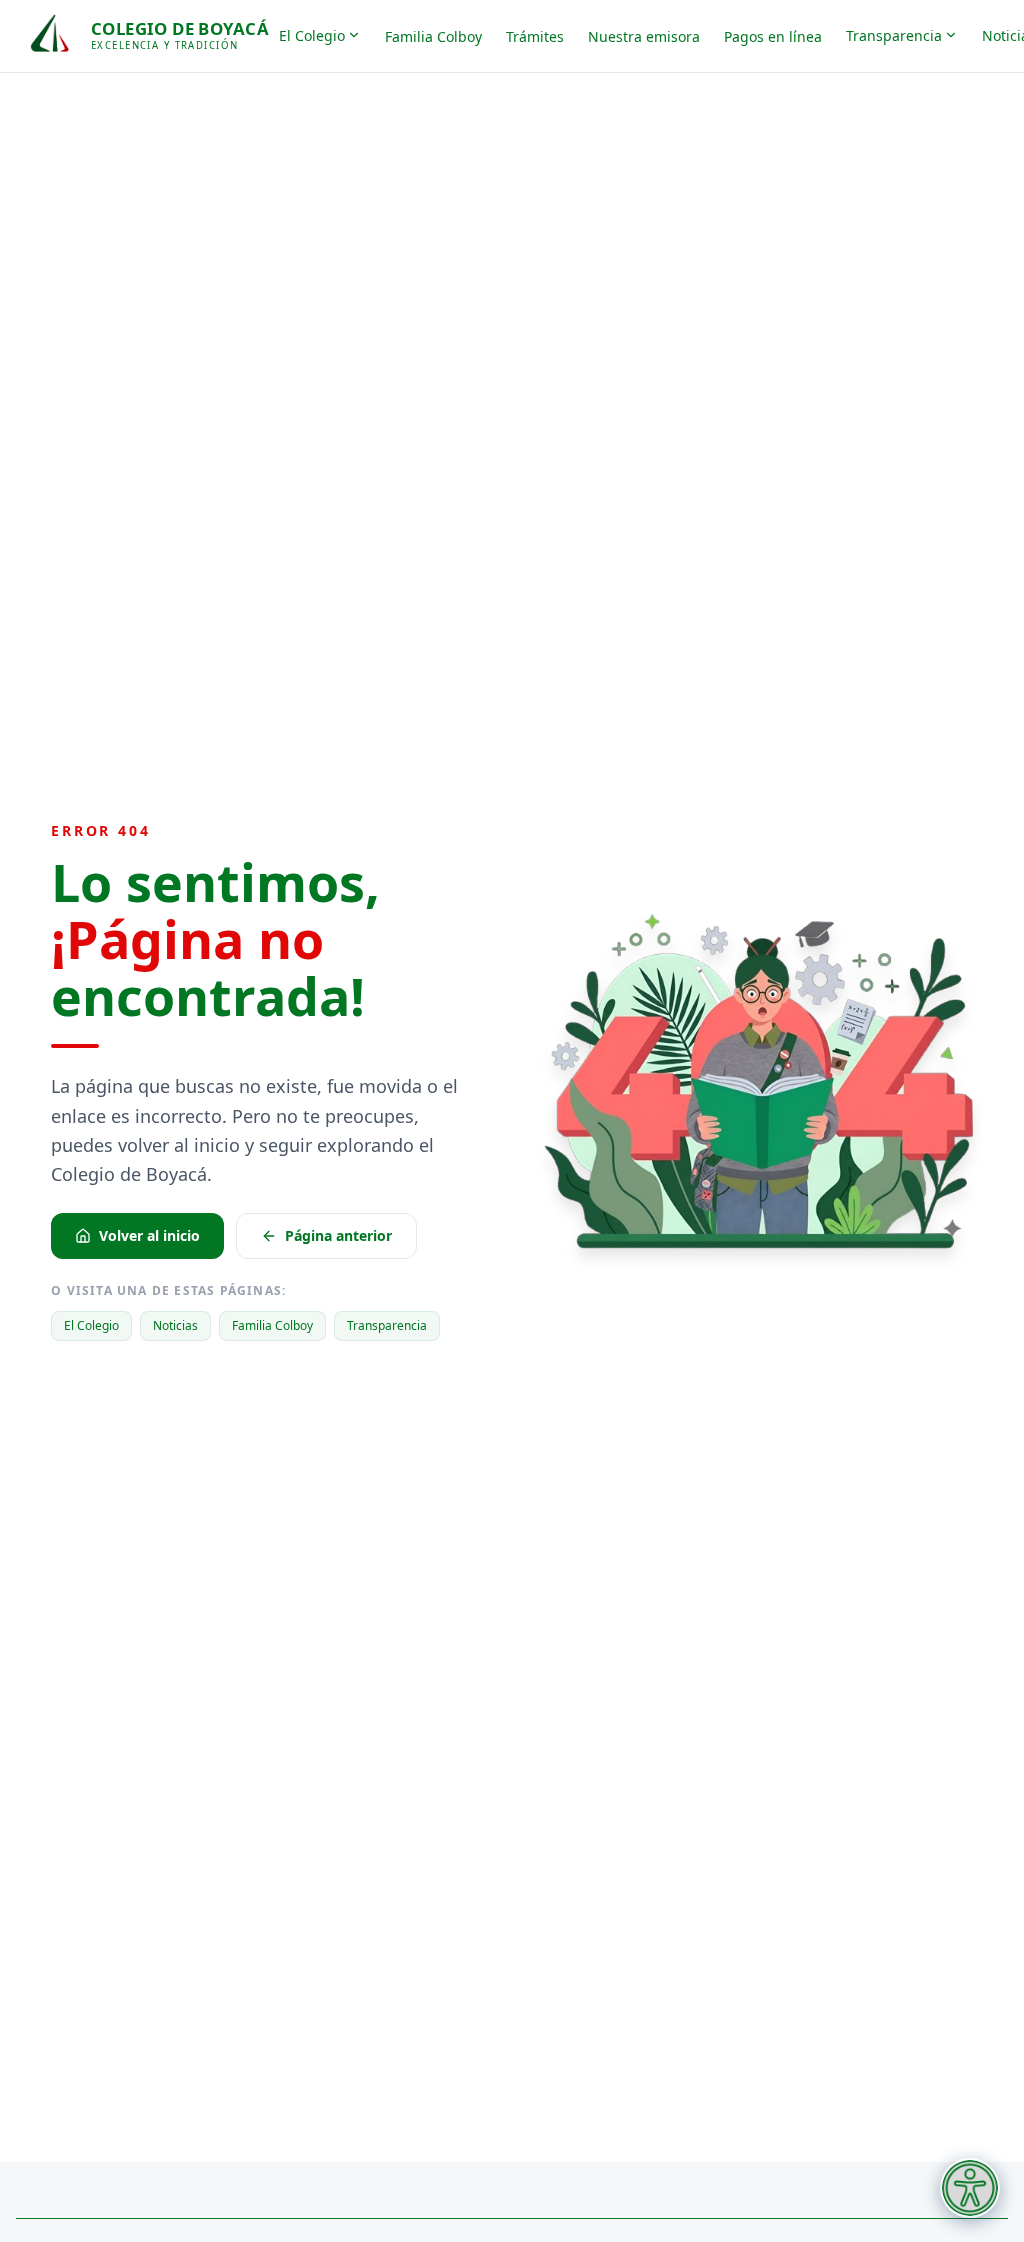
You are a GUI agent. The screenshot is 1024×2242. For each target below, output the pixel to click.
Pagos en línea (773, 36)
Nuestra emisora (644, 36)
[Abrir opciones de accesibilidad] (970, 2188)
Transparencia (894, 35)
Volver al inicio (149, 1235)
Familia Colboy (433, 36)
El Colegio (312, 35)
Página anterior (338, 1235)
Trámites (535, 36)
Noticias (175, 1325)
